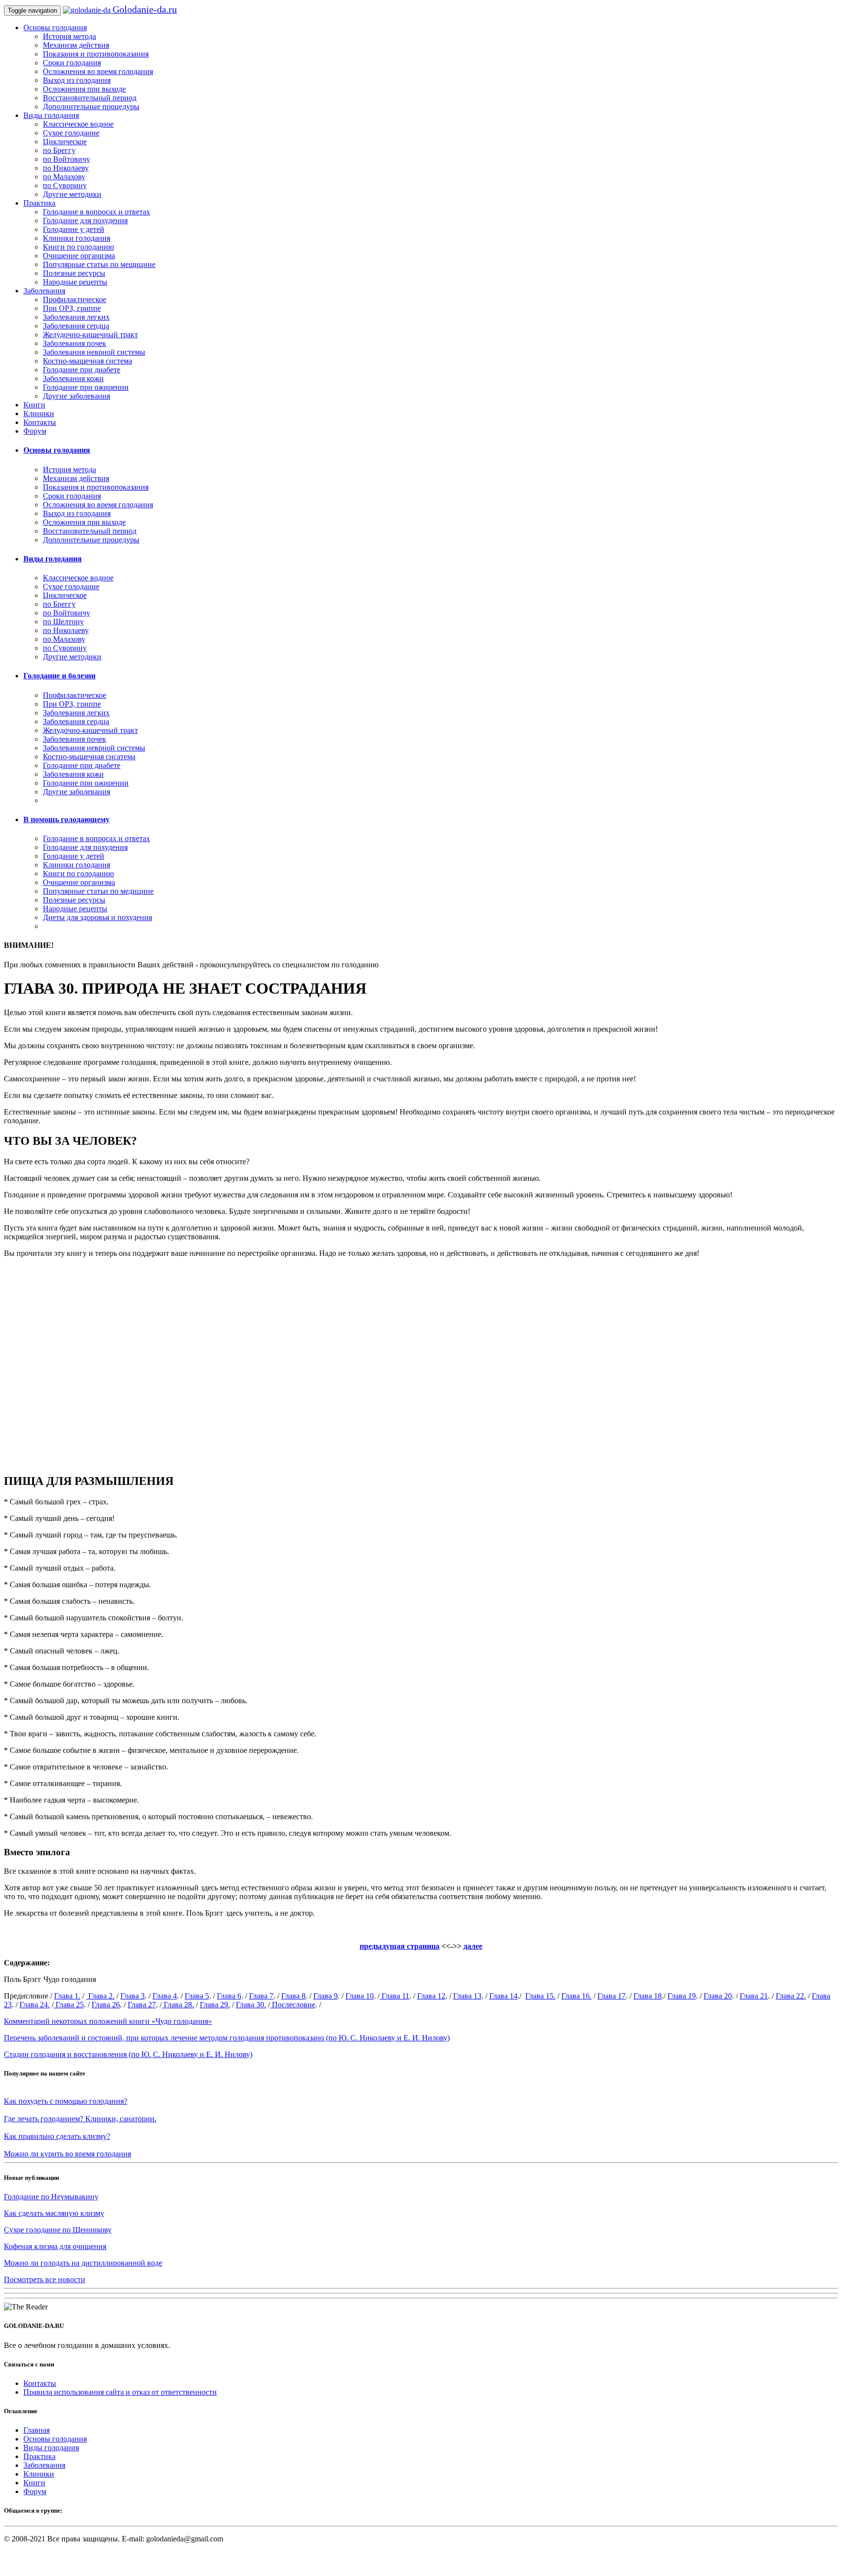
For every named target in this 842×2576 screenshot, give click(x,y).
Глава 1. (67, 1996)
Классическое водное (78, 124)
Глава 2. (100, 1996)
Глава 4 (165, 1996)
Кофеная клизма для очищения (55, 2246)
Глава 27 (142, 2005)
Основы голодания (55, 28)
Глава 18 (648, 1996)
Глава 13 (467, 1996)
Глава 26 (106, 2005)
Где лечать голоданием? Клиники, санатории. (80, 2119)
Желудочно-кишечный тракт (90, 335)
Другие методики (72, 194)
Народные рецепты (75, 282)
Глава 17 (612, 1996)
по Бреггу (59, 150)
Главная (37, 2430)
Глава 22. (791, 1996)
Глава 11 (394, 1996)
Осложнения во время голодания (98, 71)
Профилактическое (75, 299)
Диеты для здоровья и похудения (97, 917)
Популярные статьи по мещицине (99, 264)
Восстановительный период (90, 98)
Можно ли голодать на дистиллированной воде (83, 2263)
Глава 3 (133, 1996)
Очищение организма (79, 256)
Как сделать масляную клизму (54, 2213)
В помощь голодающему (67, 819)
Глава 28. (178, 2005)
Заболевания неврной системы (94, 352)
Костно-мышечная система (87, 361)
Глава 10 (360, 1996)
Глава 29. (215, 2005)
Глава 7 (261, 1996)
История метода (69, 36)
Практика (39, 203)
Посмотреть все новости (45, 2279)
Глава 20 (718, 1996)
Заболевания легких (76, 317)
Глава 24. (35, 2005)
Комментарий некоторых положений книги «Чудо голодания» (108, 2021)
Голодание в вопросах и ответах (96, 212)
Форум (35, 431)
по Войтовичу (67, 159)
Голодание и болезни (59, 676)
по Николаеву (66, 168)
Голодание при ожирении (86, 387)
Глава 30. (251, 2005)
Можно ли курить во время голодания (67, 2154)
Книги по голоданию (78, 247)
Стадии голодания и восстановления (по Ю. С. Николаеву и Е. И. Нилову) (128, 2054)
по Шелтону (63, 622)
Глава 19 (682, 1996)
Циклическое (65, 142)
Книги (34, 405)
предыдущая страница (400, 1946)
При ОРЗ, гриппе (72, 308)
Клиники (39, 413)
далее (473, 1946)
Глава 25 (69, 2005)
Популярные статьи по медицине (98, 891)
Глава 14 (503, 1996)
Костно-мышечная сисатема (89, 757)
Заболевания (44, 291)
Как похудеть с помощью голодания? (66, 2101)
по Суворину (65, 185)
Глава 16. (576, 1996)
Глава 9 (325, 1996)
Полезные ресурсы (74, 273)
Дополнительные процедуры (91, 106)
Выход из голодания (77, 80)
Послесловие (293, 2005)
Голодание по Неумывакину (51, 2197)
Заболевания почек (75, 343)
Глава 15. (540, 1996)
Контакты (40, 422)
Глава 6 (229, 1996)
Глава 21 (754, 1996)
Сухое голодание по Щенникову (58, 2230)
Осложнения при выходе (84, 89)
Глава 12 (431, 1996)
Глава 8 (293, 1996)
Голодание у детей (74, 229)
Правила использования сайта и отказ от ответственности (120, 2392)
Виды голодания (51, 115)
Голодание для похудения (85, 221)
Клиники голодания (77, 238)
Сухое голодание (71, 133)
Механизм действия (76, 45)
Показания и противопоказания (96, 54)
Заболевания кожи (73, 378)
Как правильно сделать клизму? (57, 2136)
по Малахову (64, 177)
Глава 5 (197, 1996)
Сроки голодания (72, 63)
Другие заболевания (77, 396)
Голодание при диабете (82, 370)
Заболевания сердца (76, 326)
